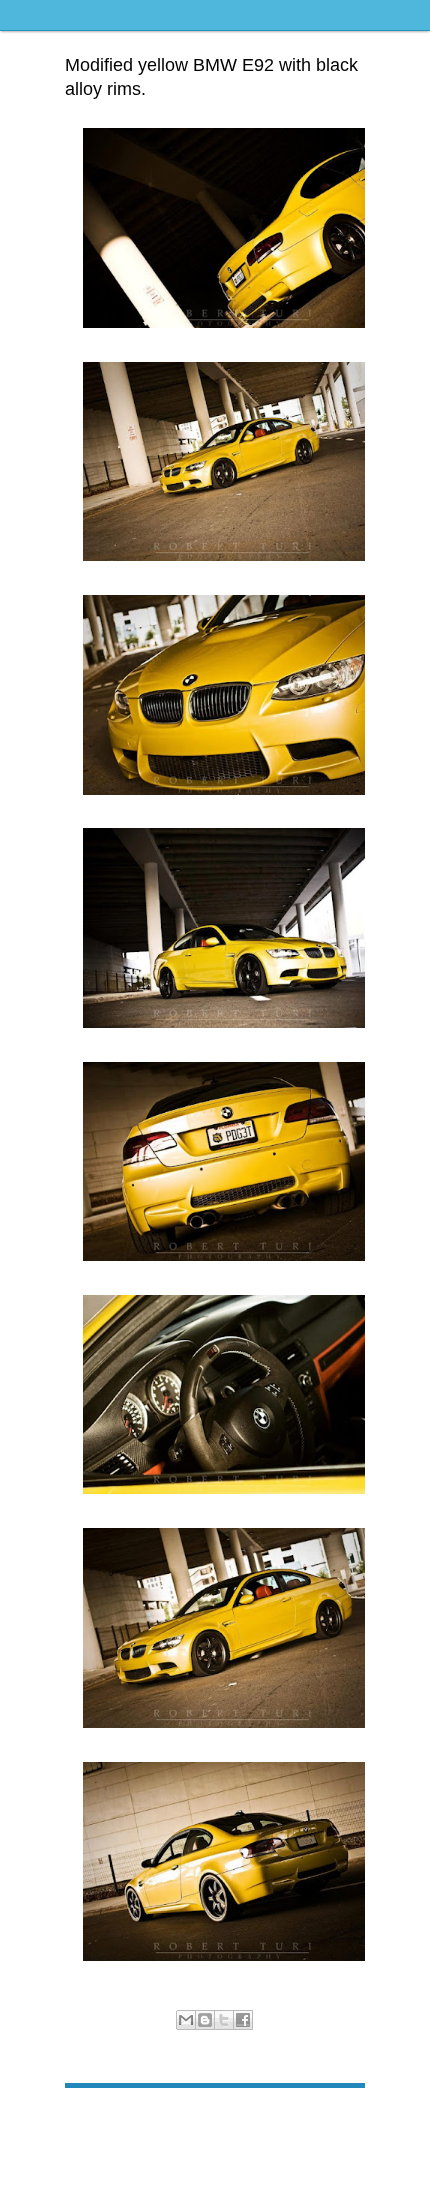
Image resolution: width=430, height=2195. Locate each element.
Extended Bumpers (267, 2041)
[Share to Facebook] (243, 2020)
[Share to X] (224, 2020)
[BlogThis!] (205, 2020)
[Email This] (186, 2020)
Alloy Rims (132, 2041)
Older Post (334, 2118)
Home (218, 2118)
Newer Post (98, 2118)
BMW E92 (189, 2041)
